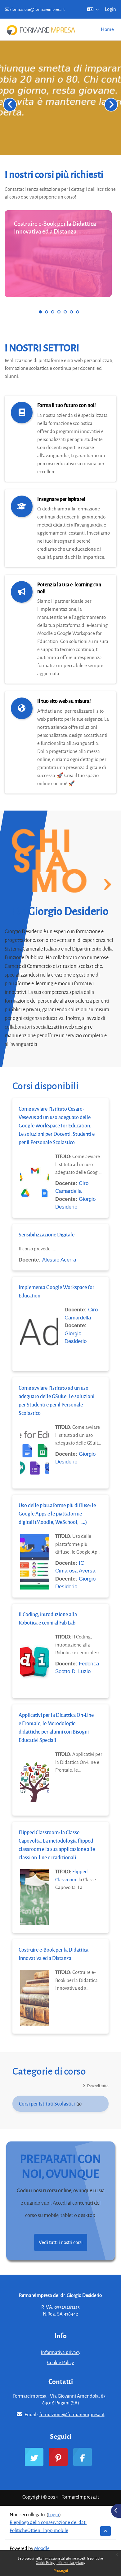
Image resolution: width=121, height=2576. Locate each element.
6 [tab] (71, 312)
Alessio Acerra (59, 1260)
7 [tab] (78, 312)
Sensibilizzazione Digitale (47, 1234)
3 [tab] (53, 312)
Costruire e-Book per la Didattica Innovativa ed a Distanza (55, 227)
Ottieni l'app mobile (48, 2530)
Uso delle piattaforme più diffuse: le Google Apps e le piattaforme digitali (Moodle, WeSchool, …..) (57, 1513)
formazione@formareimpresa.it (38, 9)
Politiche (18, 2530)
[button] (93, 9)
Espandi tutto (98, 2086)
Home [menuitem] (107, 29)
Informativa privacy (71, 2563)
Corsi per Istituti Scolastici (47, 2104)
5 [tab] (65, 312)
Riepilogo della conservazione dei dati (48, 2522)
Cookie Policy (45, 2563)
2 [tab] (47, 312)
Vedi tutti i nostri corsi (61, 2242)
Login (110, 9)
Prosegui (61, 2570)
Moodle (42, 2548)
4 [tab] (59, 312)
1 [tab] (40, 312)
